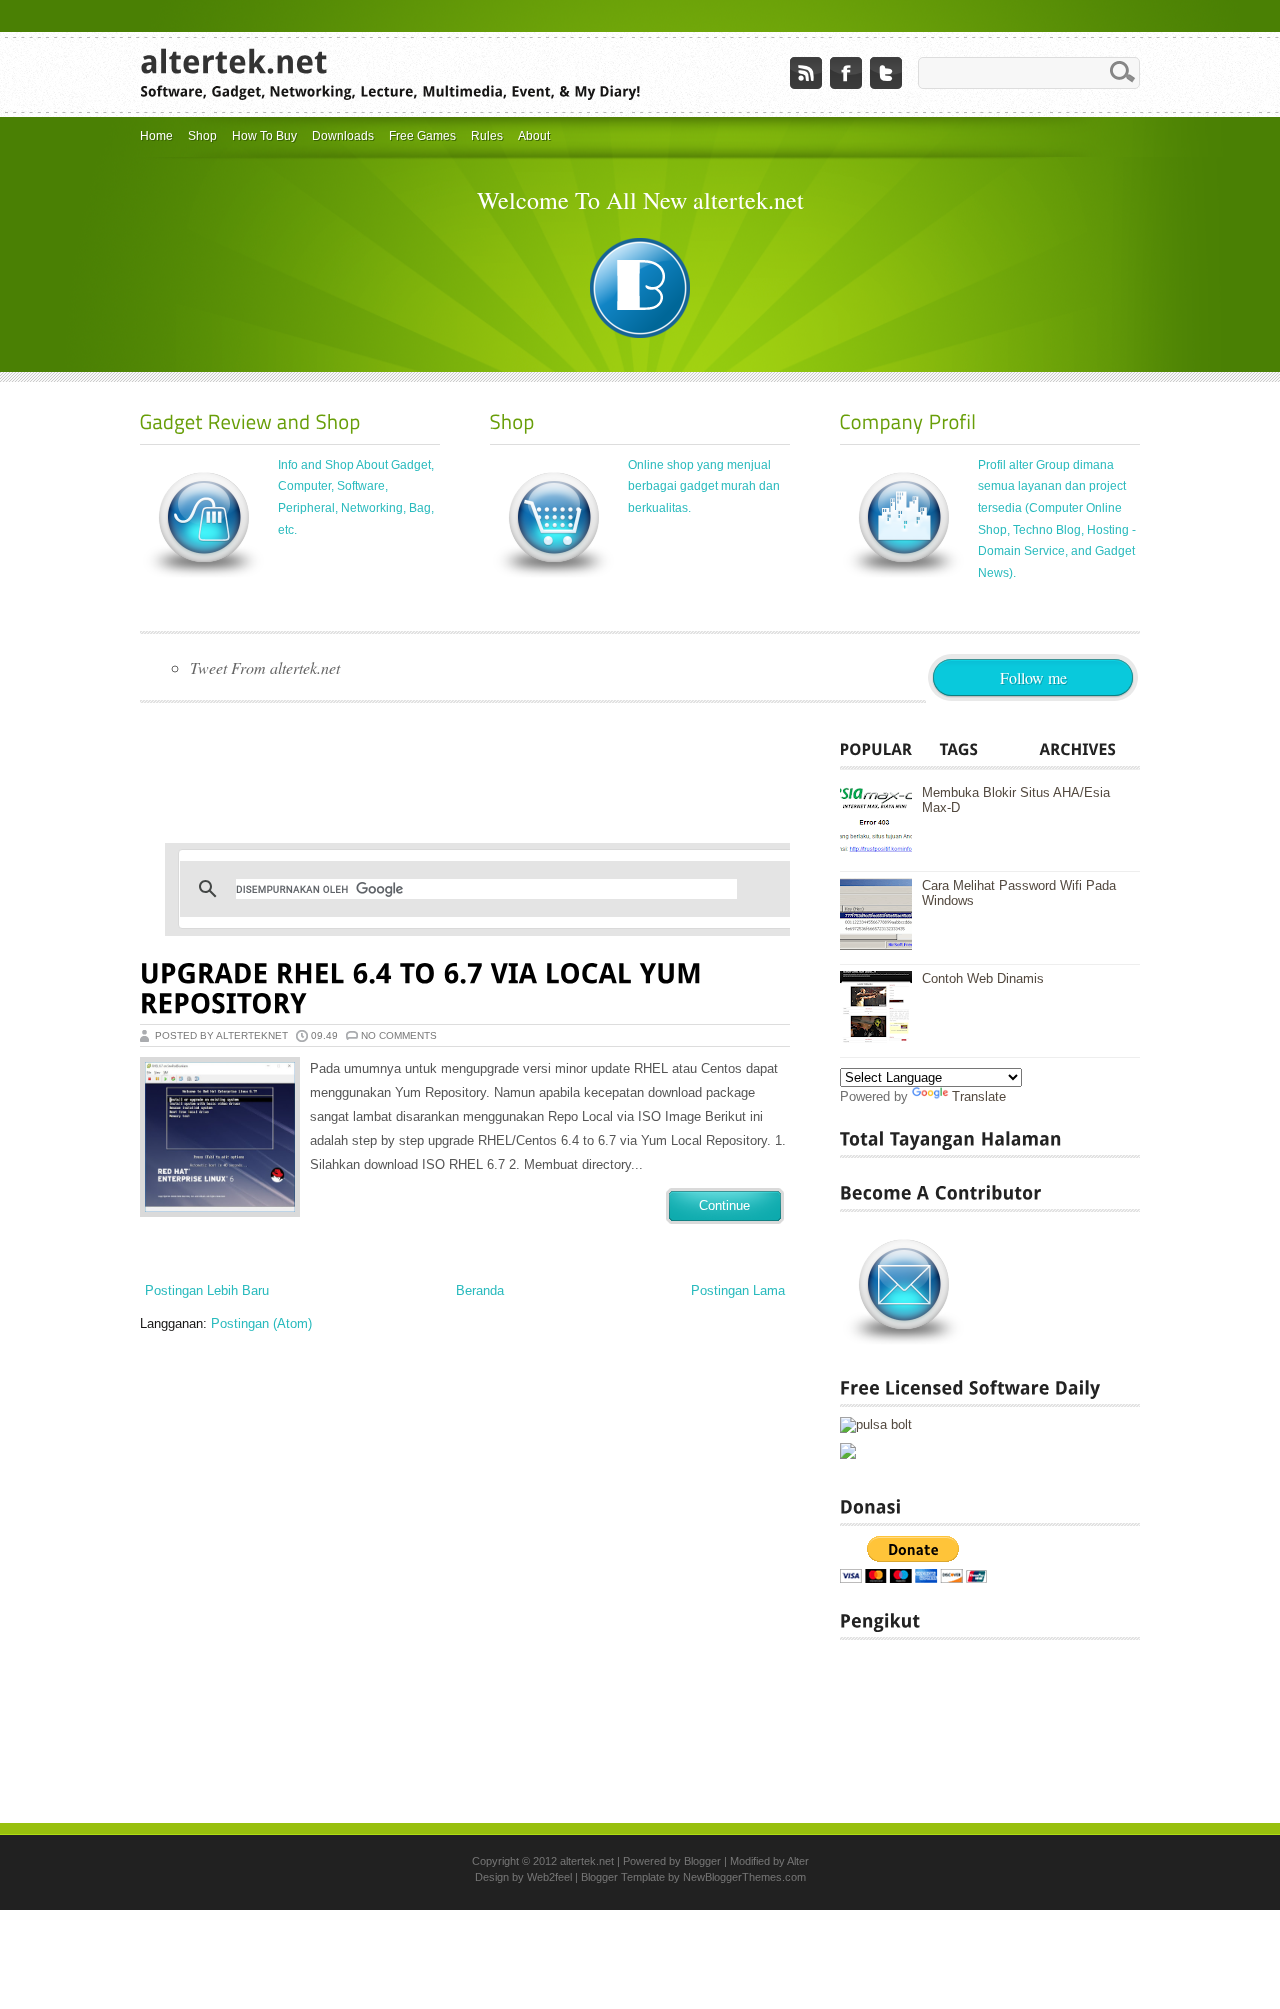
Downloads (343, 136)
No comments (399, 1035)
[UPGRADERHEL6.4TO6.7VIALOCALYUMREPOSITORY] (425, 988)
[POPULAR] (890, 749)
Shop (202, 136)
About (534, 136)
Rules (487, 136)
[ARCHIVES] (1090, 749)
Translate (979, 1096)
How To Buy (264, 136)
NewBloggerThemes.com (744, 1877)
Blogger (702, 1861)
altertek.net (587, 1861)
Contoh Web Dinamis (983, 978)
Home (156, 136)
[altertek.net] (234, 60)
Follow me (1033, 677)
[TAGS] (990, 749)
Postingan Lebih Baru (207, 1290)
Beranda (480, 1290)
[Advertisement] (504, 768)
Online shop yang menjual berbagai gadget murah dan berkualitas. (704, 486)
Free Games (422, 136)
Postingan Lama (738, 1290)
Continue (724, 1205)
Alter (798, 1861)
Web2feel (549, 1877)
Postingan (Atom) (261, 1323)
